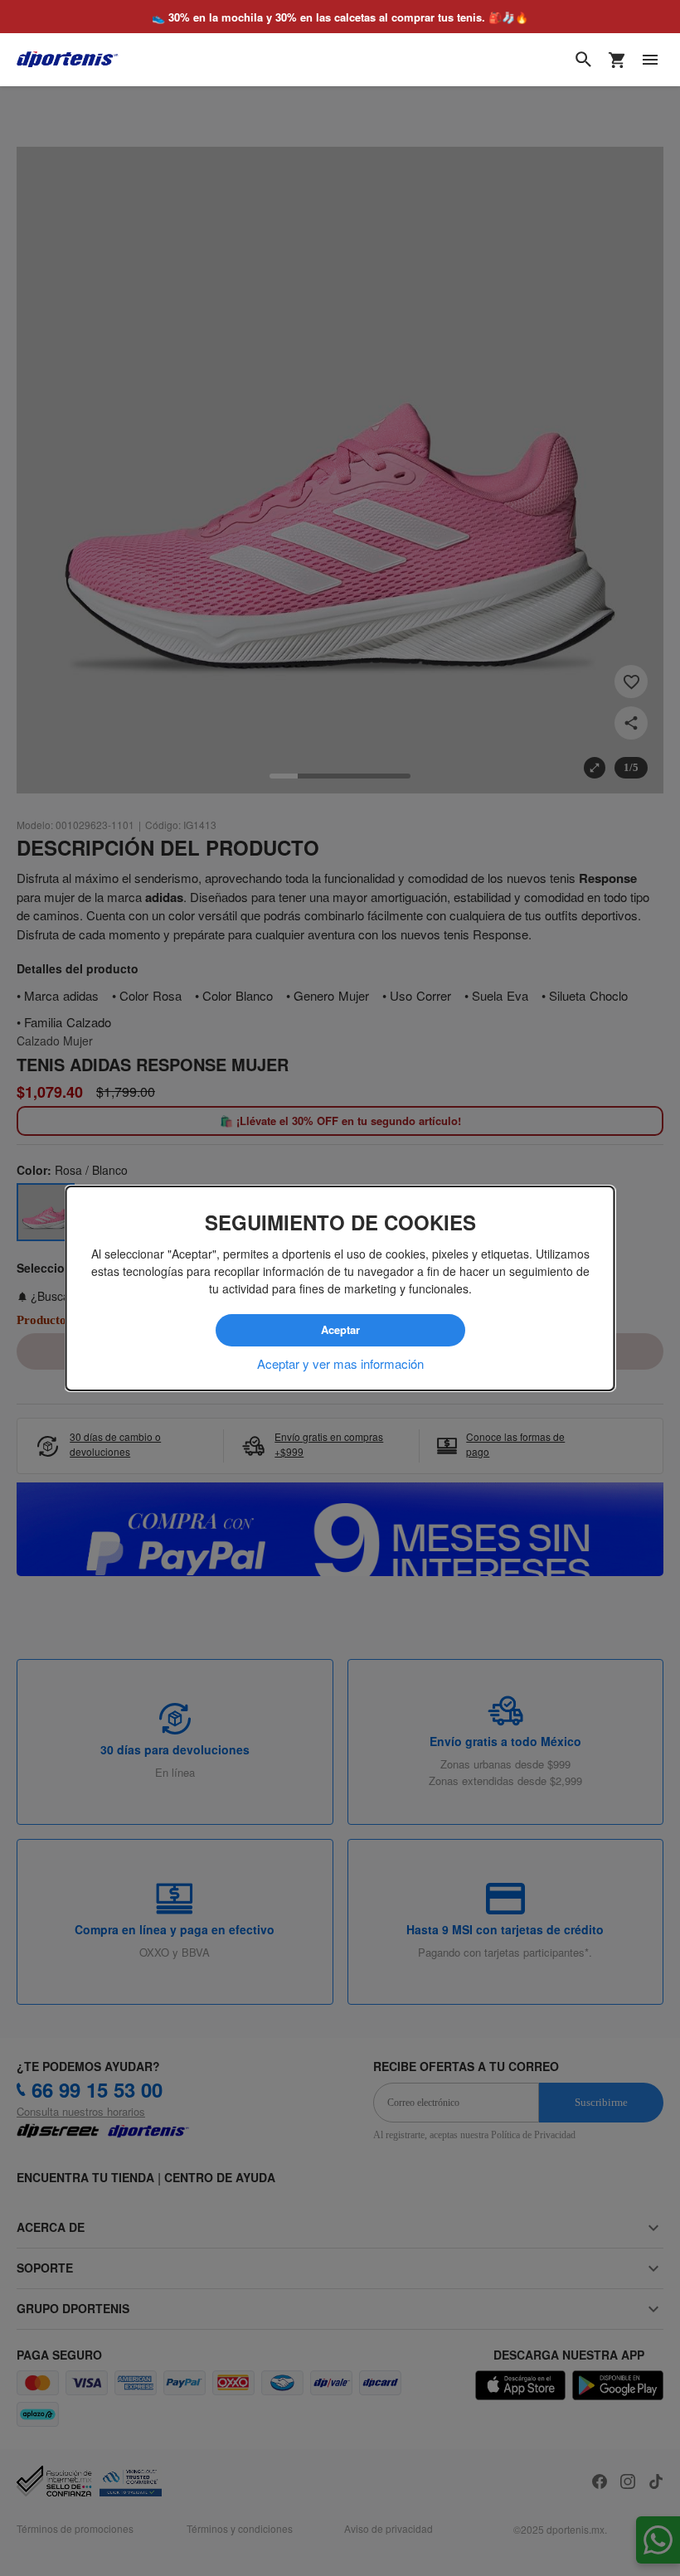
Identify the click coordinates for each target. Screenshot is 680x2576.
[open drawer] (650, 60)
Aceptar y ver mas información (340, 1363)
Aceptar (340, 1330)
